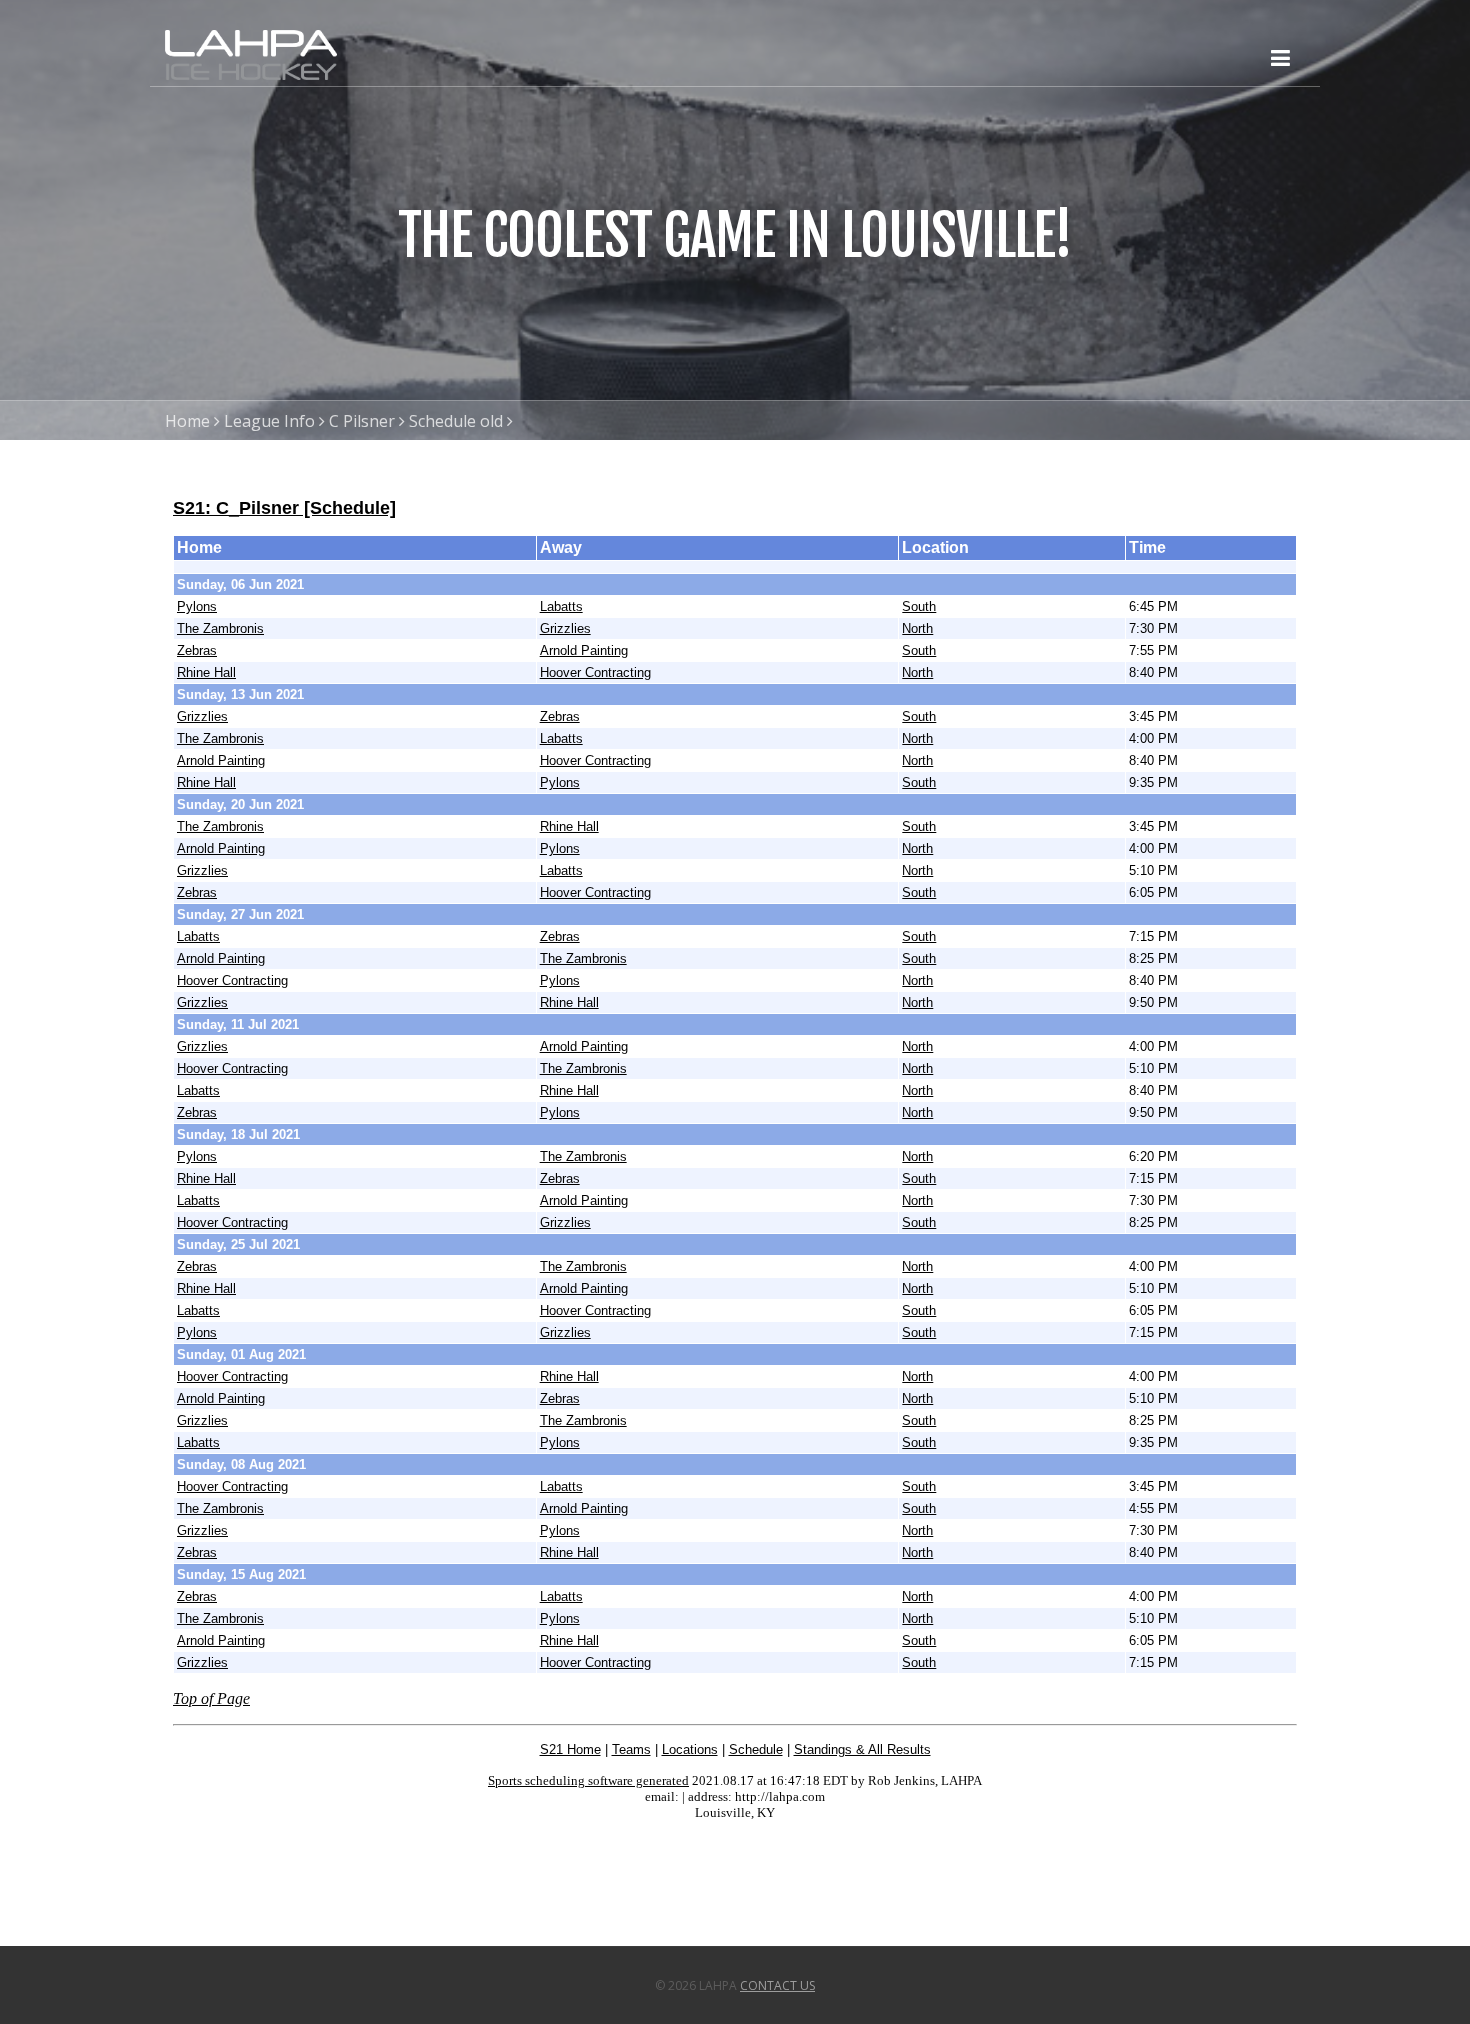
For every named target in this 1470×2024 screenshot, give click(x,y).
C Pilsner (362, 421)
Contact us (777, 1985)
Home (187, 421)
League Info (269, 421)
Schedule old (456, 421)
